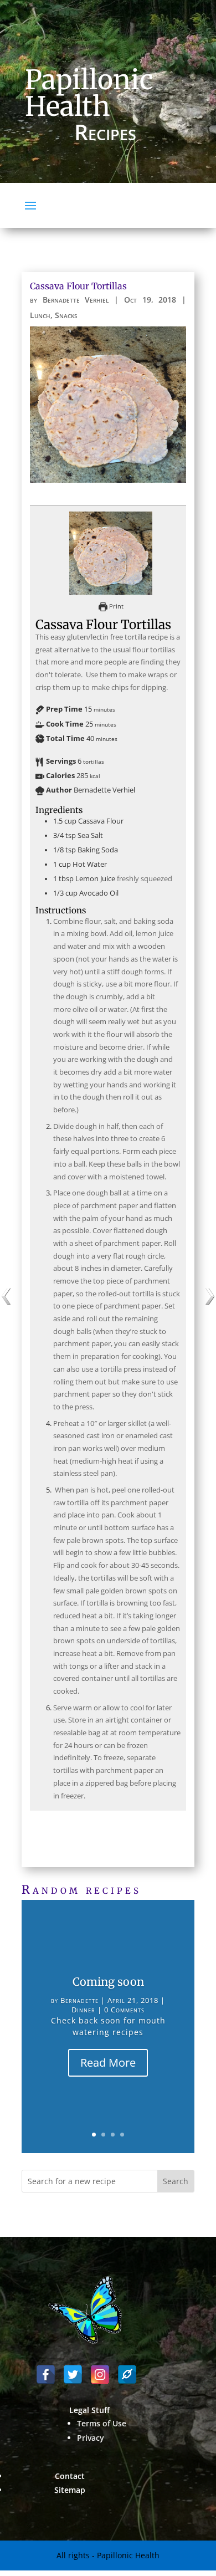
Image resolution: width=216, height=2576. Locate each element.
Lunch (40, 315)
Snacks (66, 315)
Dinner (83, 2010)
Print (115, 606)
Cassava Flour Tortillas (78, 286)
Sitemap (70, 2490)
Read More (108, 2063)
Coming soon (108, 1982)
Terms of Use (102, 2423)
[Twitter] (73, 2375)
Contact (70, 2476)
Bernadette (79, 2000)
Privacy (91, 2438)
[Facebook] (46, 2375)
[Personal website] (127, 2375)
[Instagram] (100, 2375)
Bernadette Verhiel (76, 300)
